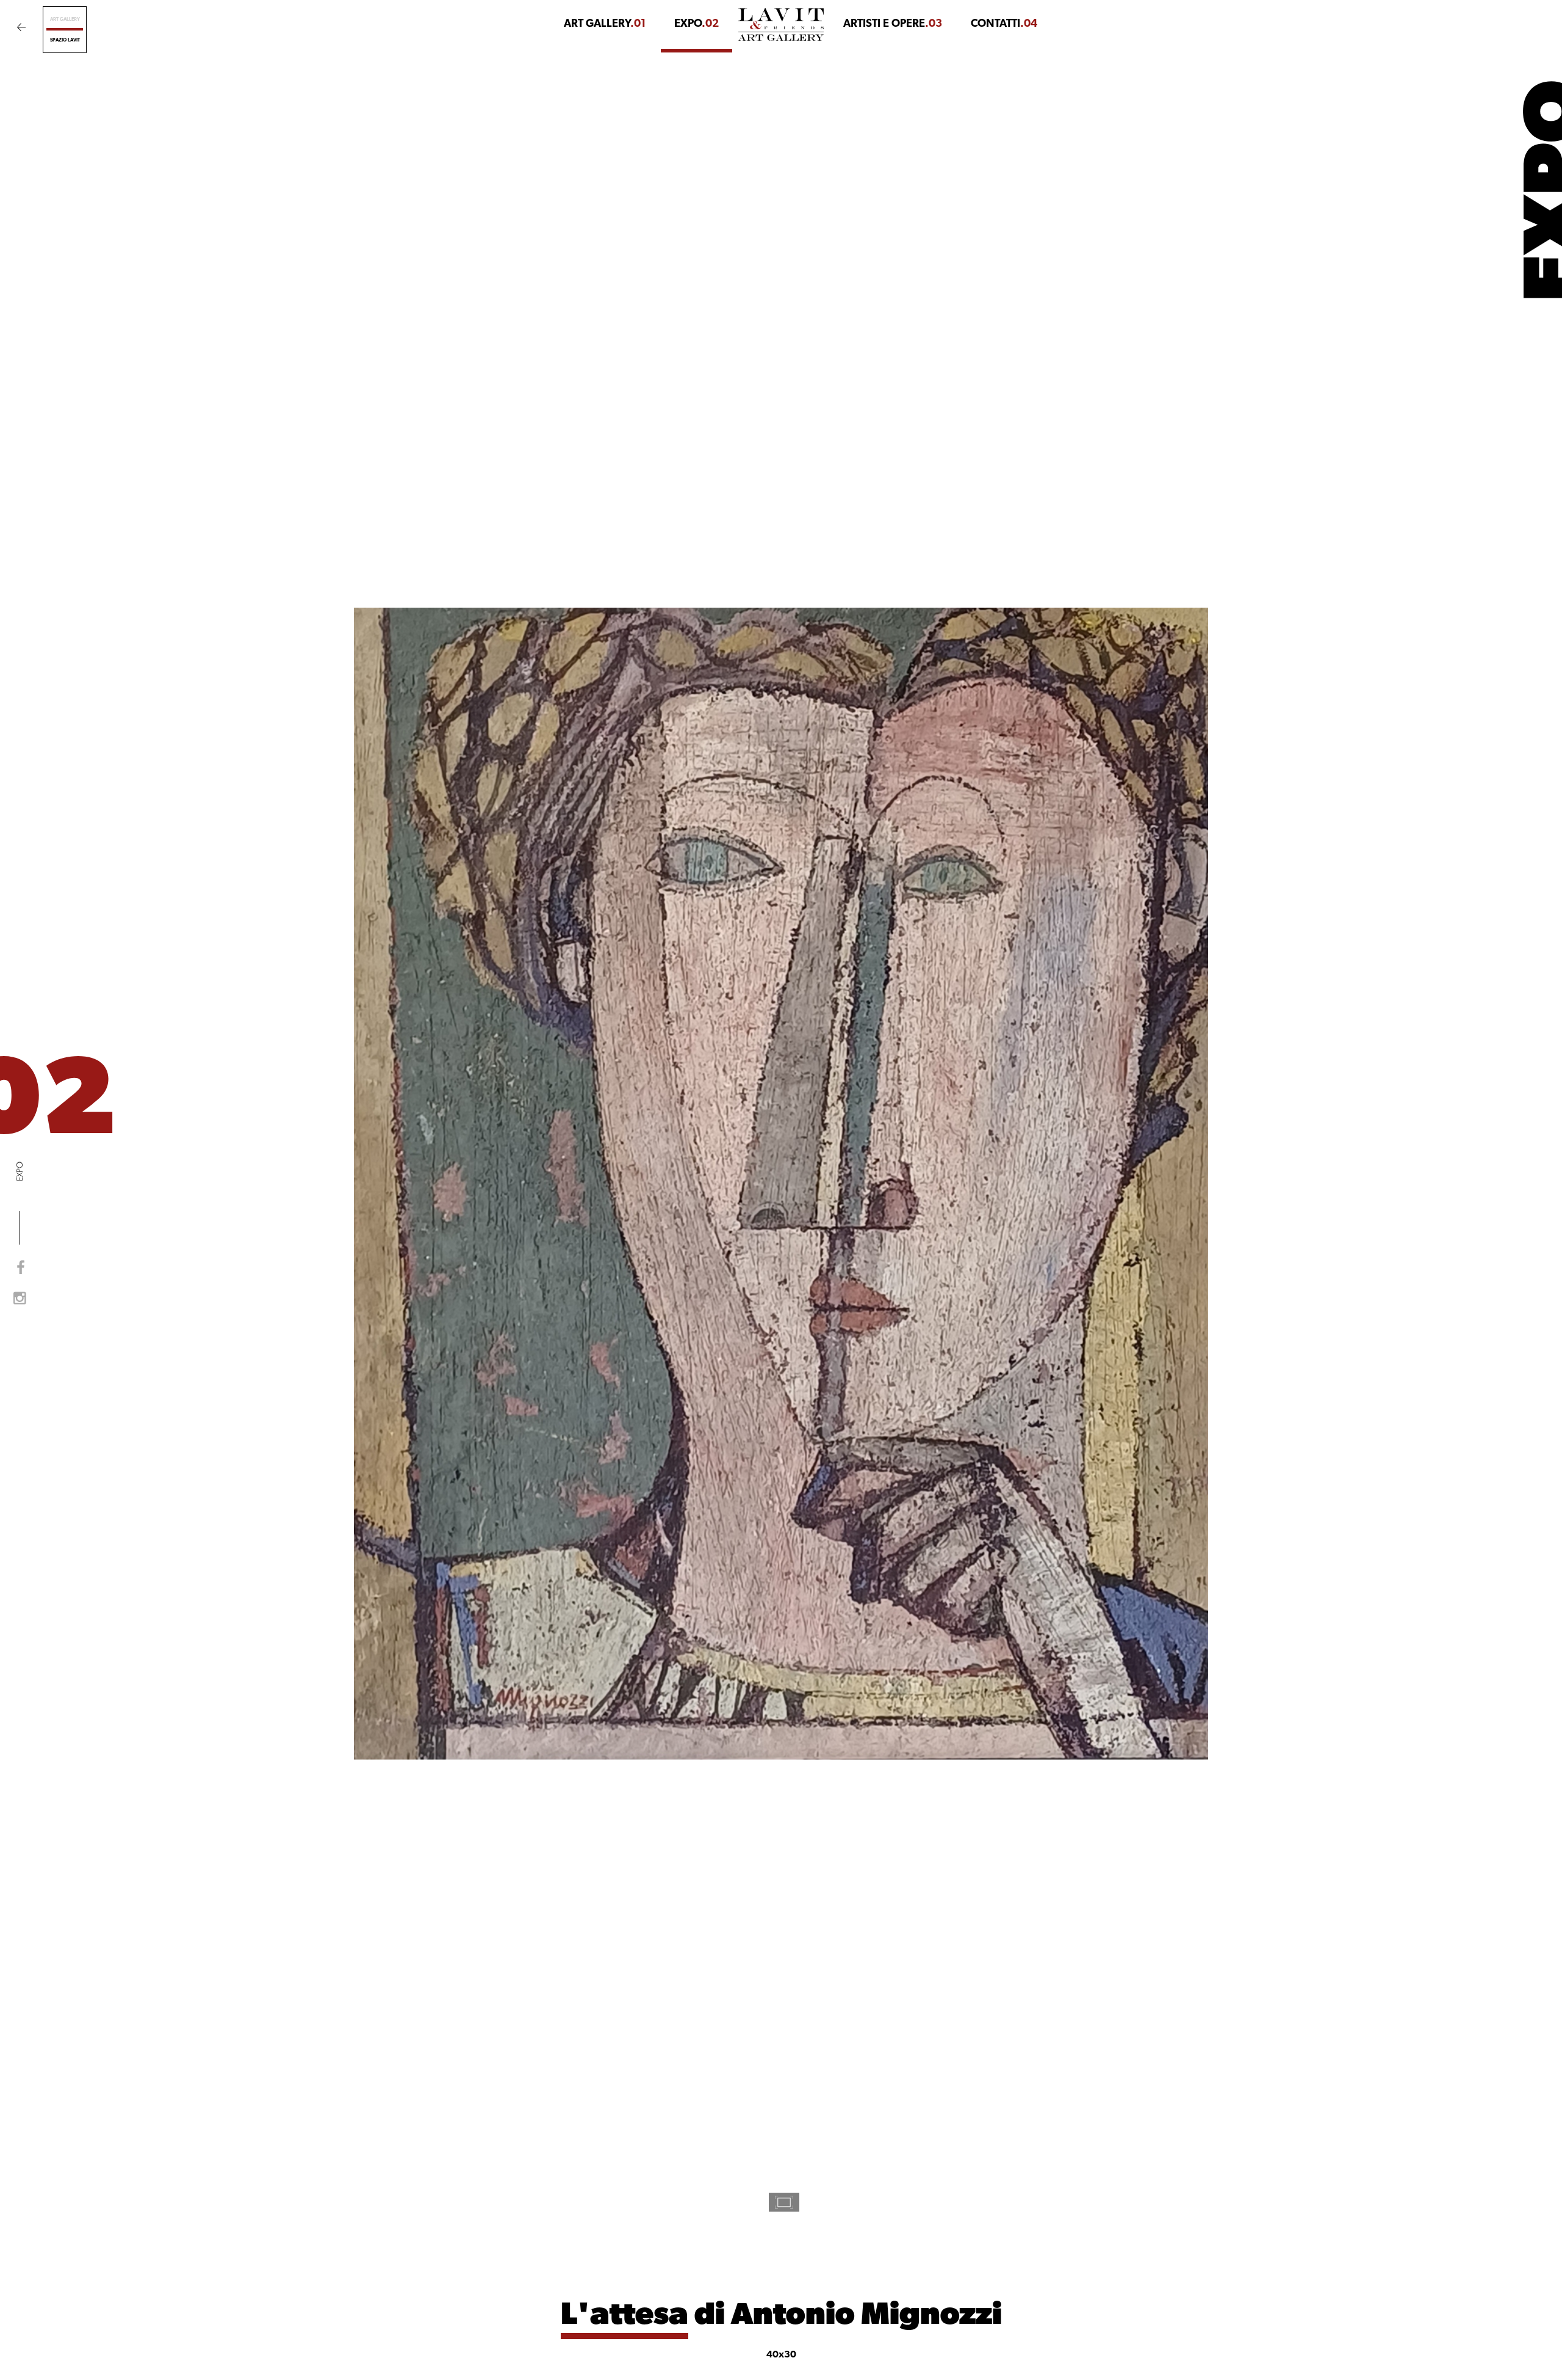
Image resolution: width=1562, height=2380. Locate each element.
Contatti (1004, 24)
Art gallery (65, 20)
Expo (696, 24)
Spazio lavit (65, 40)
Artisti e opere (893, 24)
